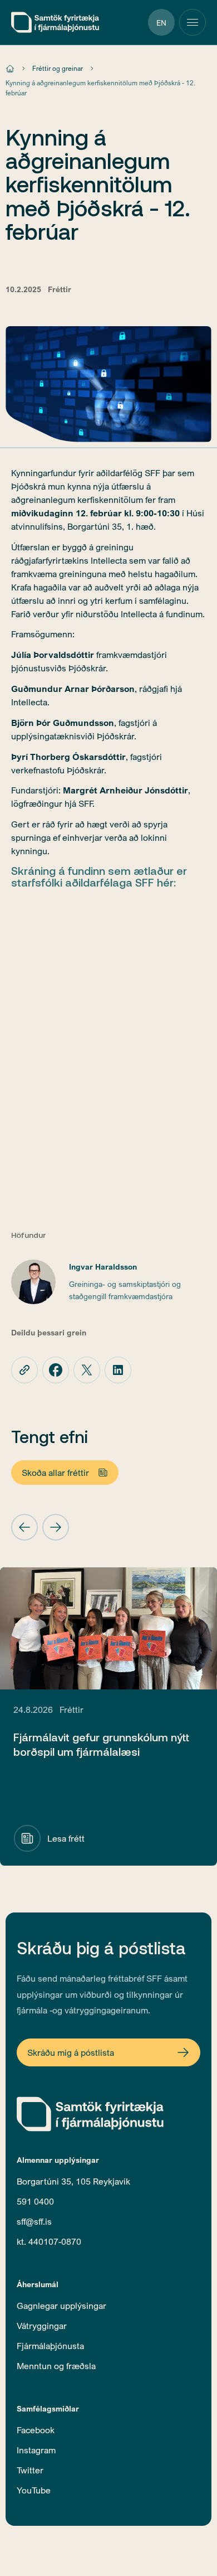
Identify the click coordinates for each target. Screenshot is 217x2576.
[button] (24, 1527)
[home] (55, 22)
